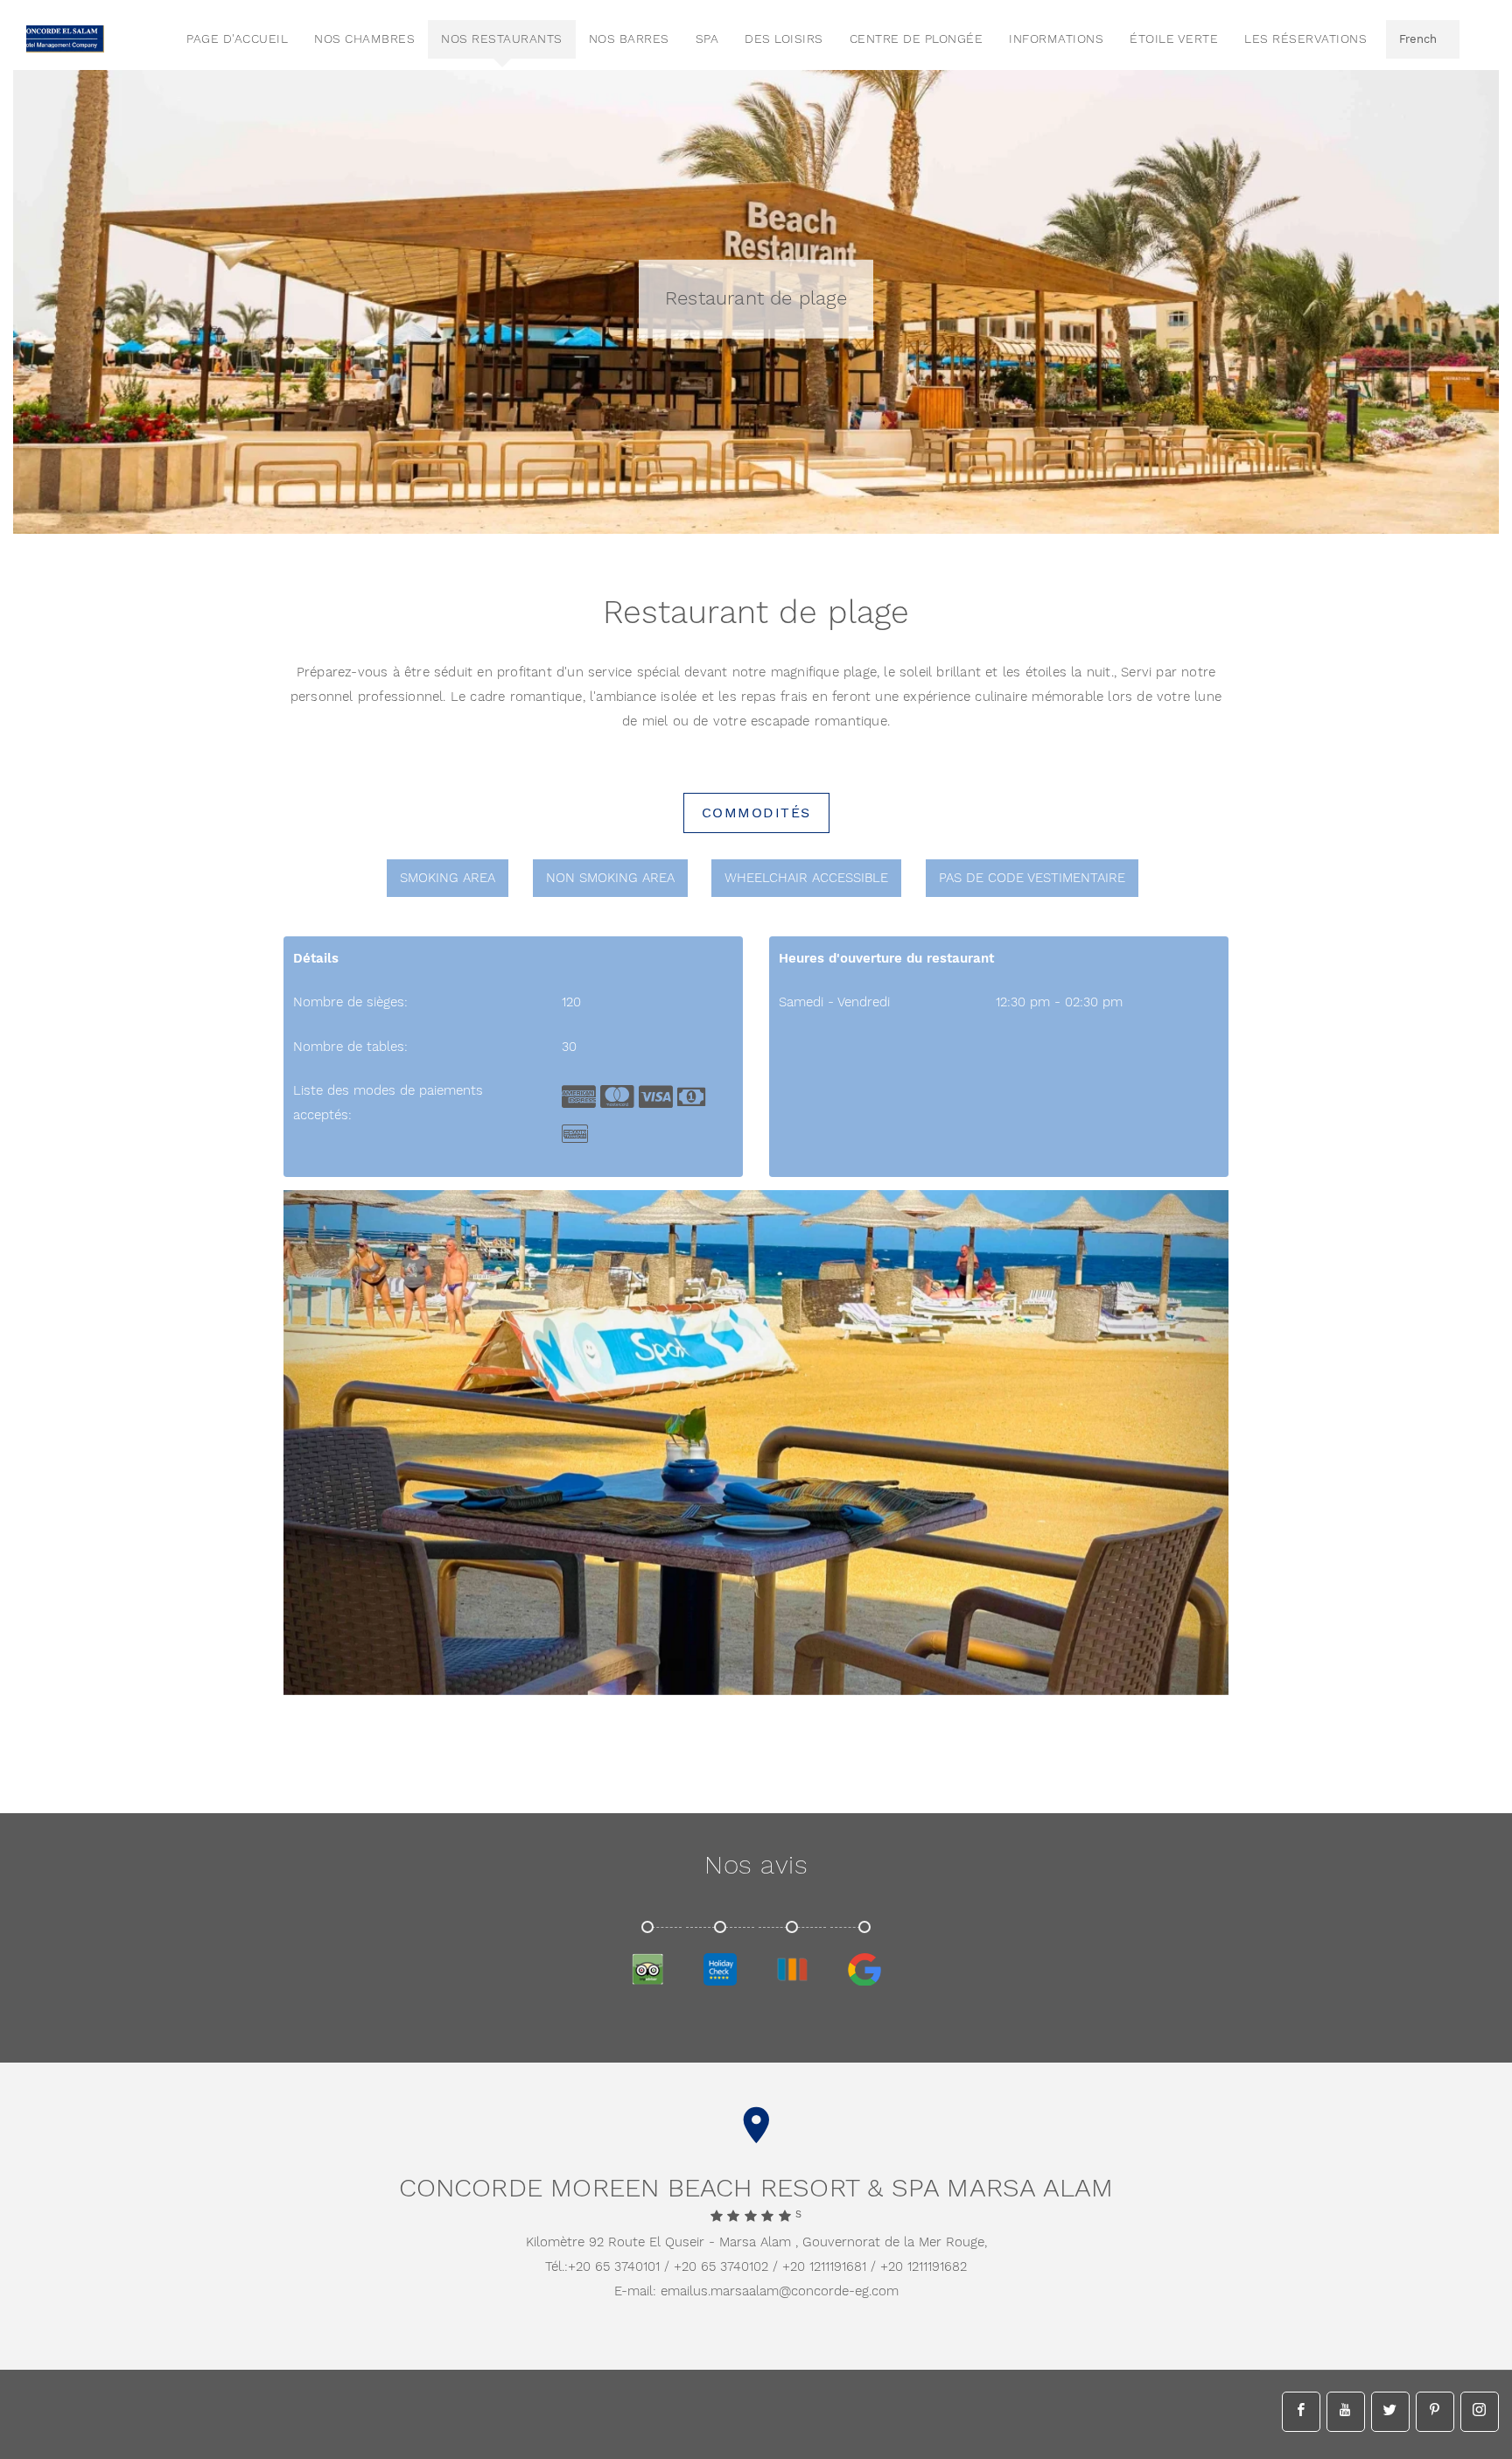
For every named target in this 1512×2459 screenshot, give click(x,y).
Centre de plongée (917, 39)
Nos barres (629, 39)
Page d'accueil (237, 39)
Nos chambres (364, 39)
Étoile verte (1174, 39)
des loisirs (784, 39)
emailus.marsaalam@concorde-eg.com (780, 2291)
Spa (707, 39)
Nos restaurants (502, 39)
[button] (1163, 1673)
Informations (1056, 39)
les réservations (1305, 39)
